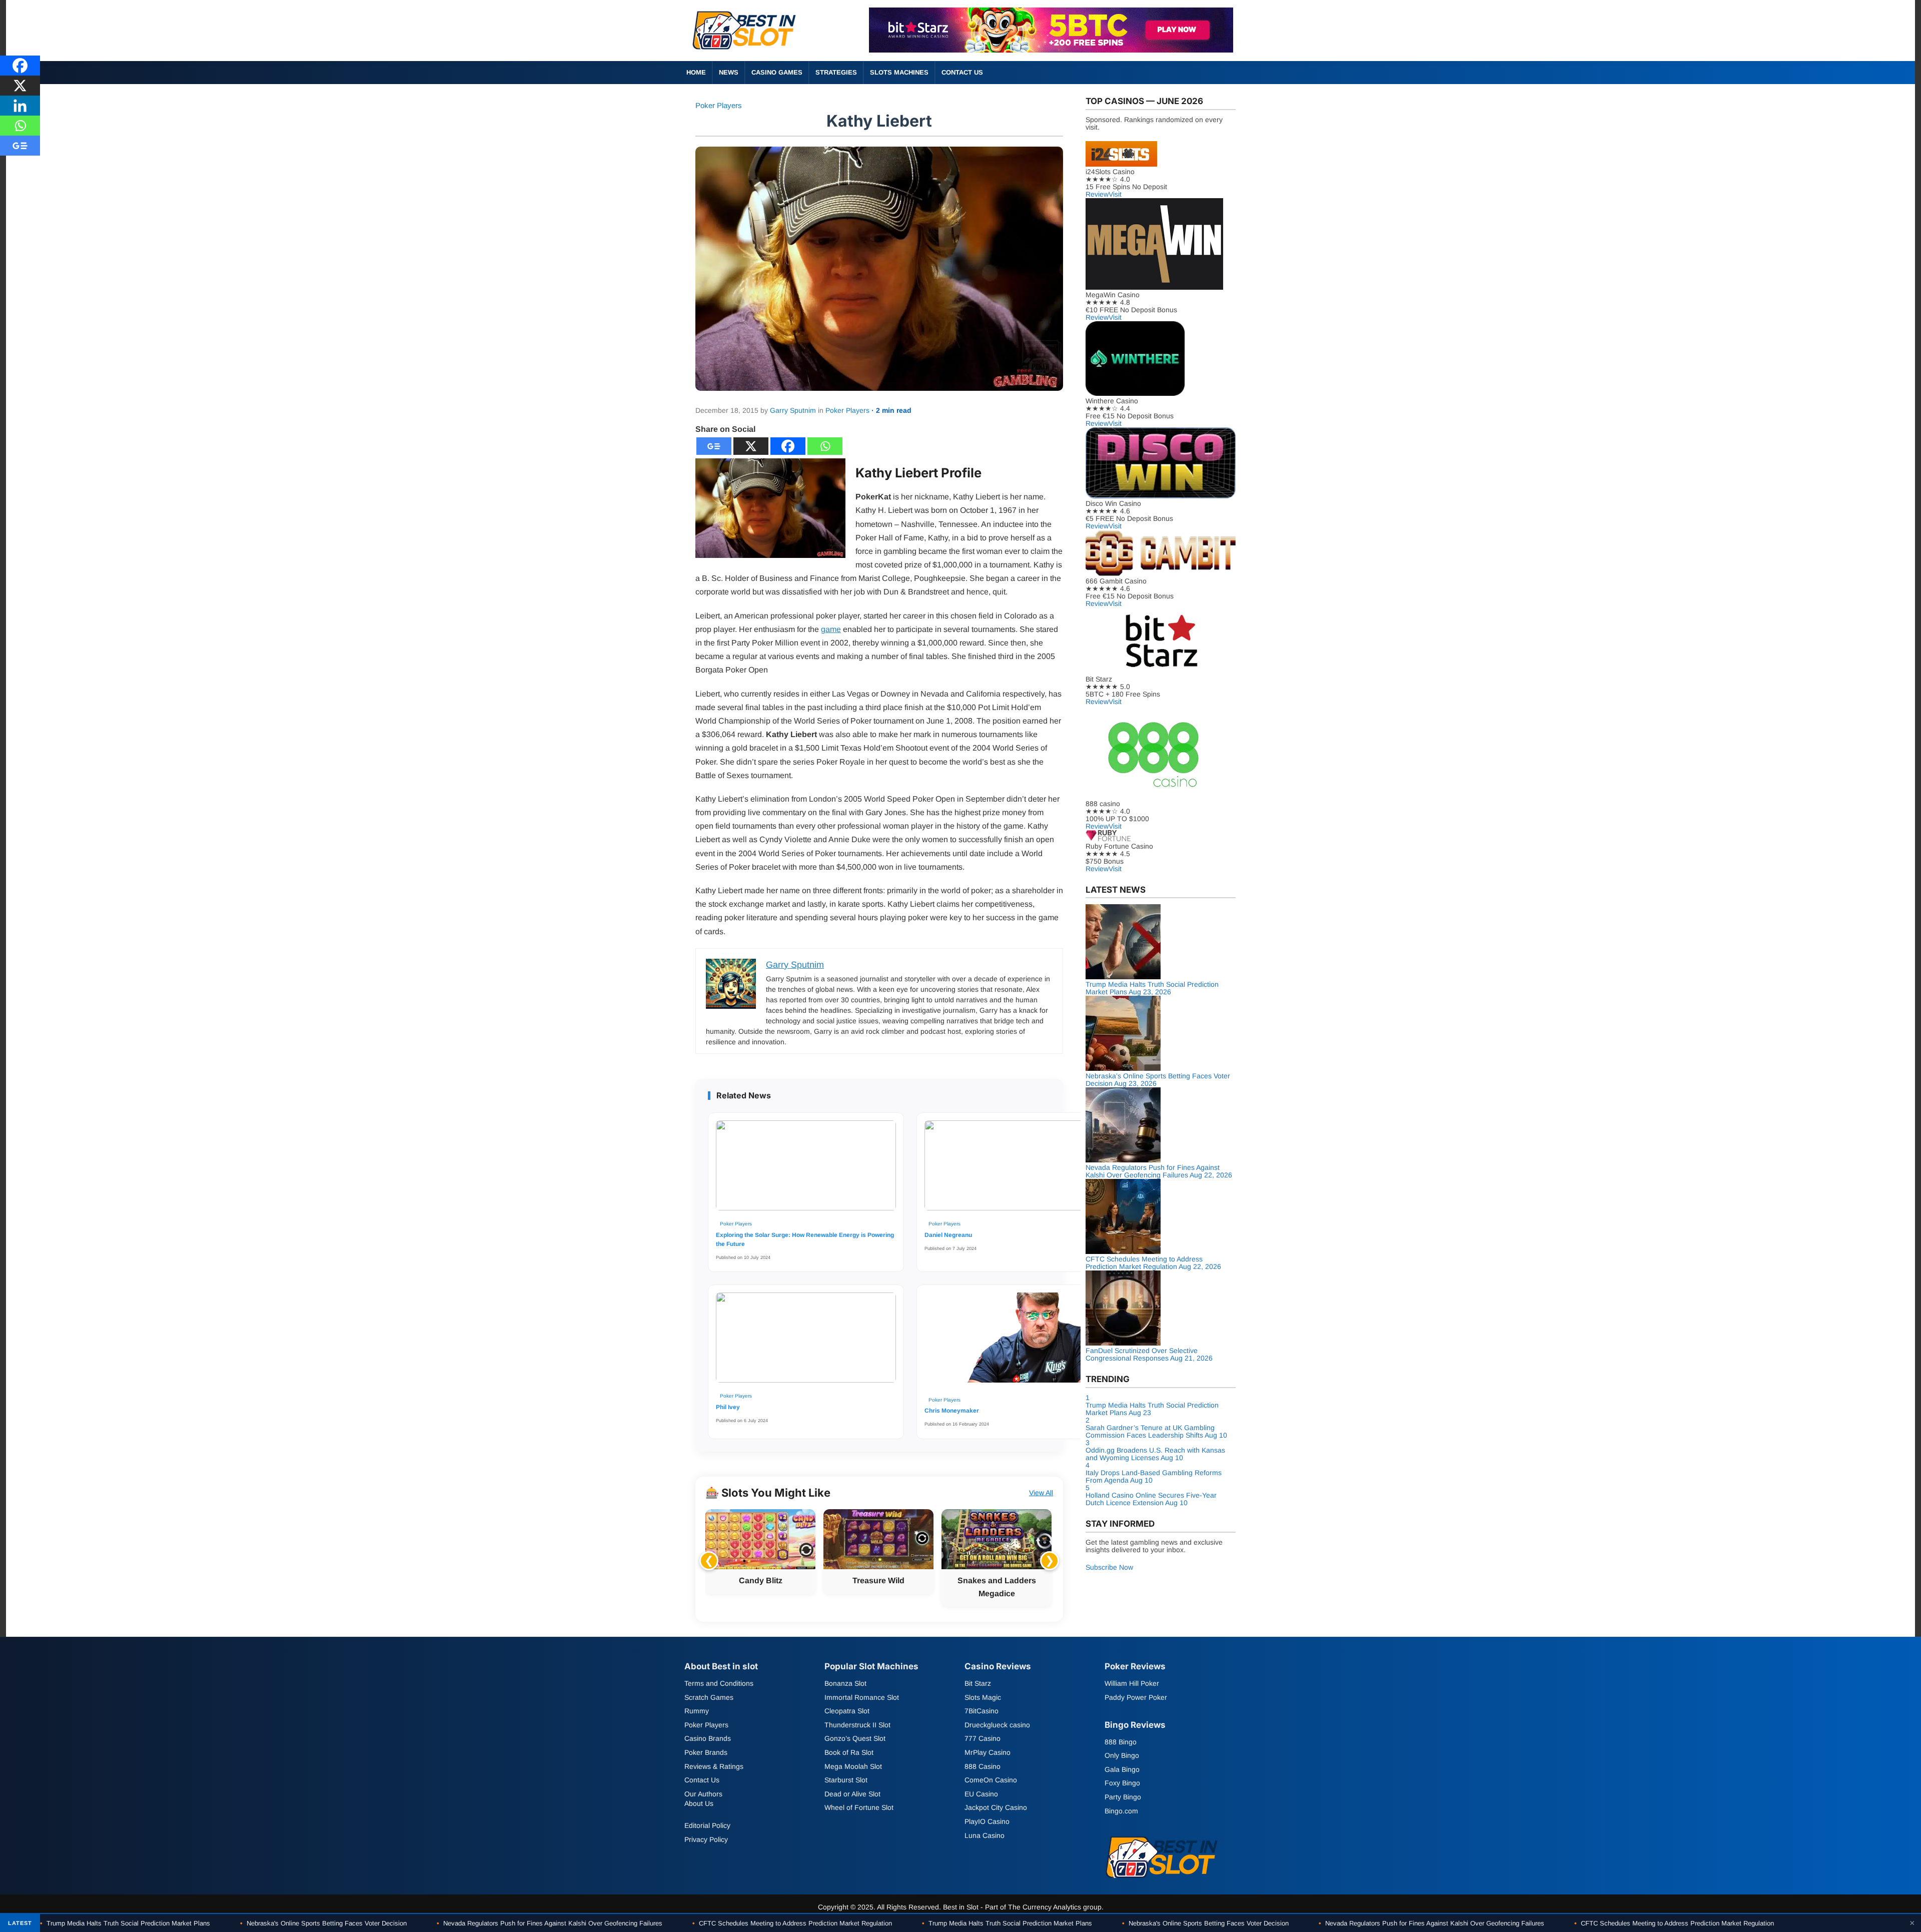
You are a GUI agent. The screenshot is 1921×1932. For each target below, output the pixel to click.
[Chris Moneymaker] (1015, 1343)
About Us (699, 1803)
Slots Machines (899, 72)
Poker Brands (706, 1752)
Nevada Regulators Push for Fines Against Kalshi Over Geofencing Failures (550, 1923)
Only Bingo (1122, 1756)
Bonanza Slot (845, 1683)
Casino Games (777, 72)
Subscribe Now (1109, 1567)
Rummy (697, 1711)
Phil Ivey (728, 1407)
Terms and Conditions (719, 1683)
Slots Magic (983, 1697)
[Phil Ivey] (806, 1341)
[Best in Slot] (745, 52)
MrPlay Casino (988, 1752)
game (831, 629)
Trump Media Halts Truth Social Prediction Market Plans (125, 1923)
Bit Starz (978, 1683)
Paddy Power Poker (1136, 1697)
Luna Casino (985, 1835)
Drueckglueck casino (997, 1725)
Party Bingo (1123, 1797)
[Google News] (714, 446)
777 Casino (983, 1738)
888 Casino (983, 1766)
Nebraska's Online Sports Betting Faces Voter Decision (323, 1923)
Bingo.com (1121, 1811)
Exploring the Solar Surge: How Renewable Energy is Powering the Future (805, 1239)
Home (696, 72)
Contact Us (962, 72)
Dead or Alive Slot (852, 1794)
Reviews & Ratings (714, 1766)
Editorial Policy (707, 1825)
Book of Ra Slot (849, 1752)
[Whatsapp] (825, 446)
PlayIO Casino (987, 1821)
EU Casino (981, 1794)
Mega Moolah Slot (853, 1766)
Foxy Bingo (1122, 1783)
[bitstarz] (1051, 50)
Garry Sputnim (793, 410)
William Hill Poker (1132, 1683)
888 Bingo (1121, 1742)
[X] (751, 446)
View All (1041, 1493)
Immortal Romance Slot (862, 1697)
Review (1097, 194)
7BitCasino (982, 1711)
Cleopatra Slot (847, 1711)
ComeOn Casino (991, 1780)
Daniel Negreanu (948, 1235)
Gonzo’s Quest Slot (855, 1738)
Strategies (836, 72)
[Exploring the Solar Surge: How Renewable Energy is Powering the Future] (806, 1168)
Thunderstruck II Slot (857, 1725)
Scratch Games (709, 1697)
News (729, 72)
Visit (1115, 194)
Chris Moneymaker (952, 1411)
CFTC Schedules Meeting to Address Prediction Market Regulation (792, 1923)
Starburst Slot (846, 1780)
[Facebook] (788, 446)
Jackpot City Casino (996, 1807)
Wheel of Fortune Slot (859, 1807)
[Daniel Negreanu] (1015, 1168)
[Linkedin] (20, 106)
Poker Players (719, 105)
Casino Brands (708, 1738)
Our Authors (703, 1794)
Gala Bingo (1122, 1769)
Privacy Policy (706, 1839)
